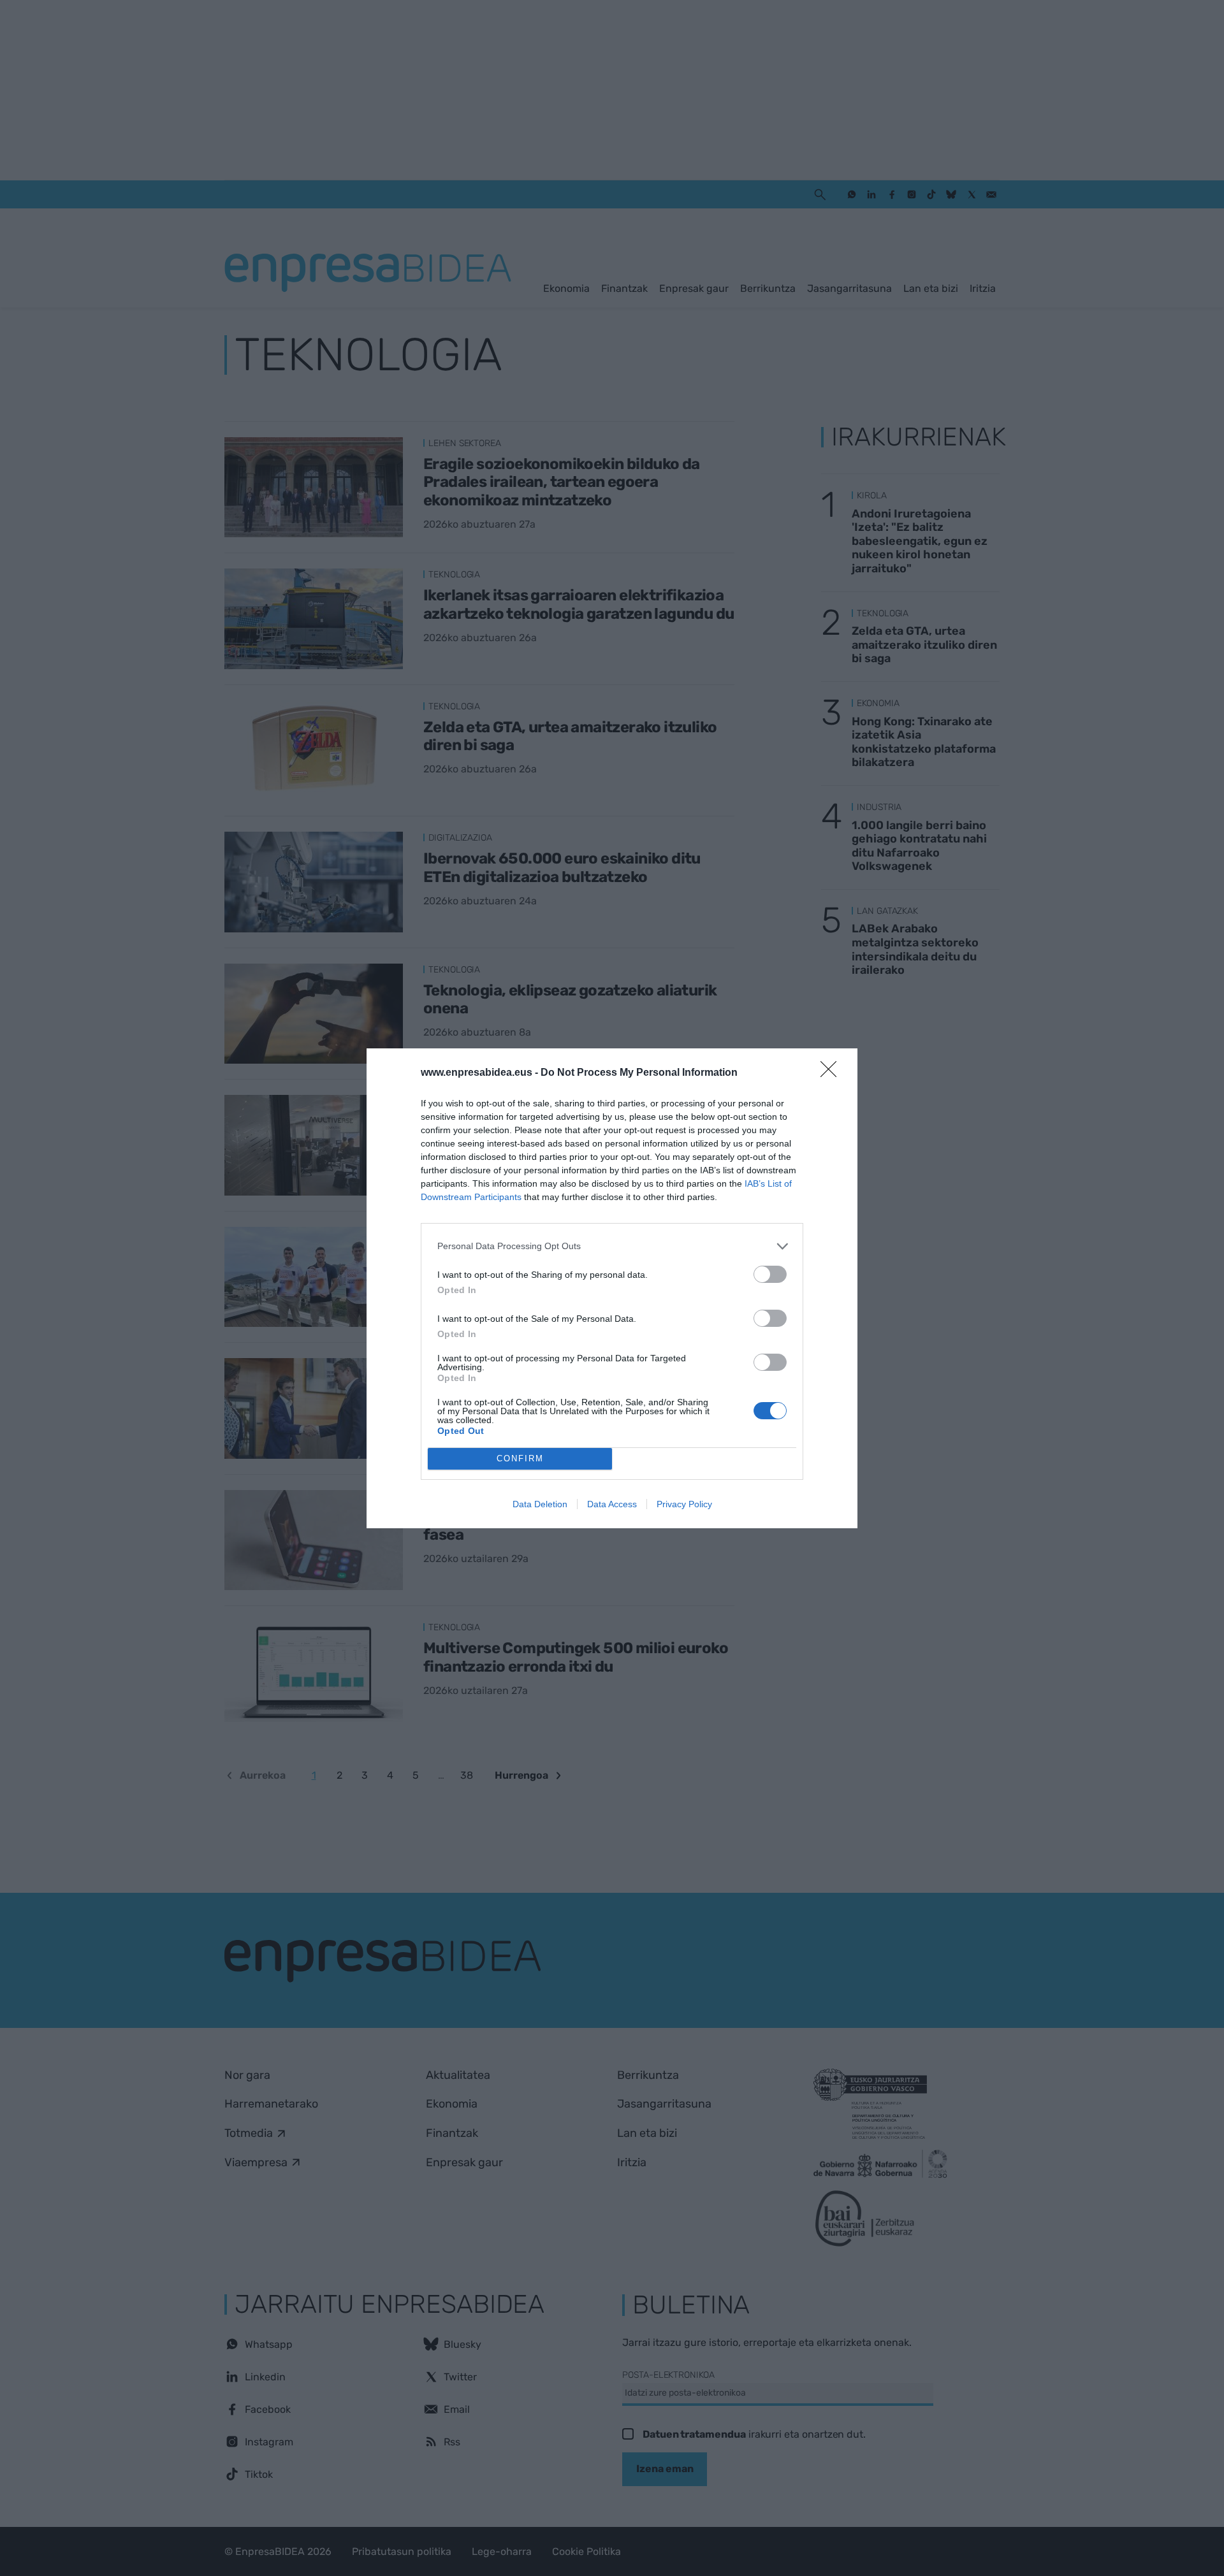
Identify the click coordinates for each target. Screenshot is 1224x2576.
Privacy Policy (684, 1504)
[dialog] (612, 1288)
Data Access (612, 1504)
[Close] (833, 1073)
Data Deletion (540, 1504)
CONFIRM (520, 1458)
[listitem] (612, 1246)
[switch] (770, 1274)
